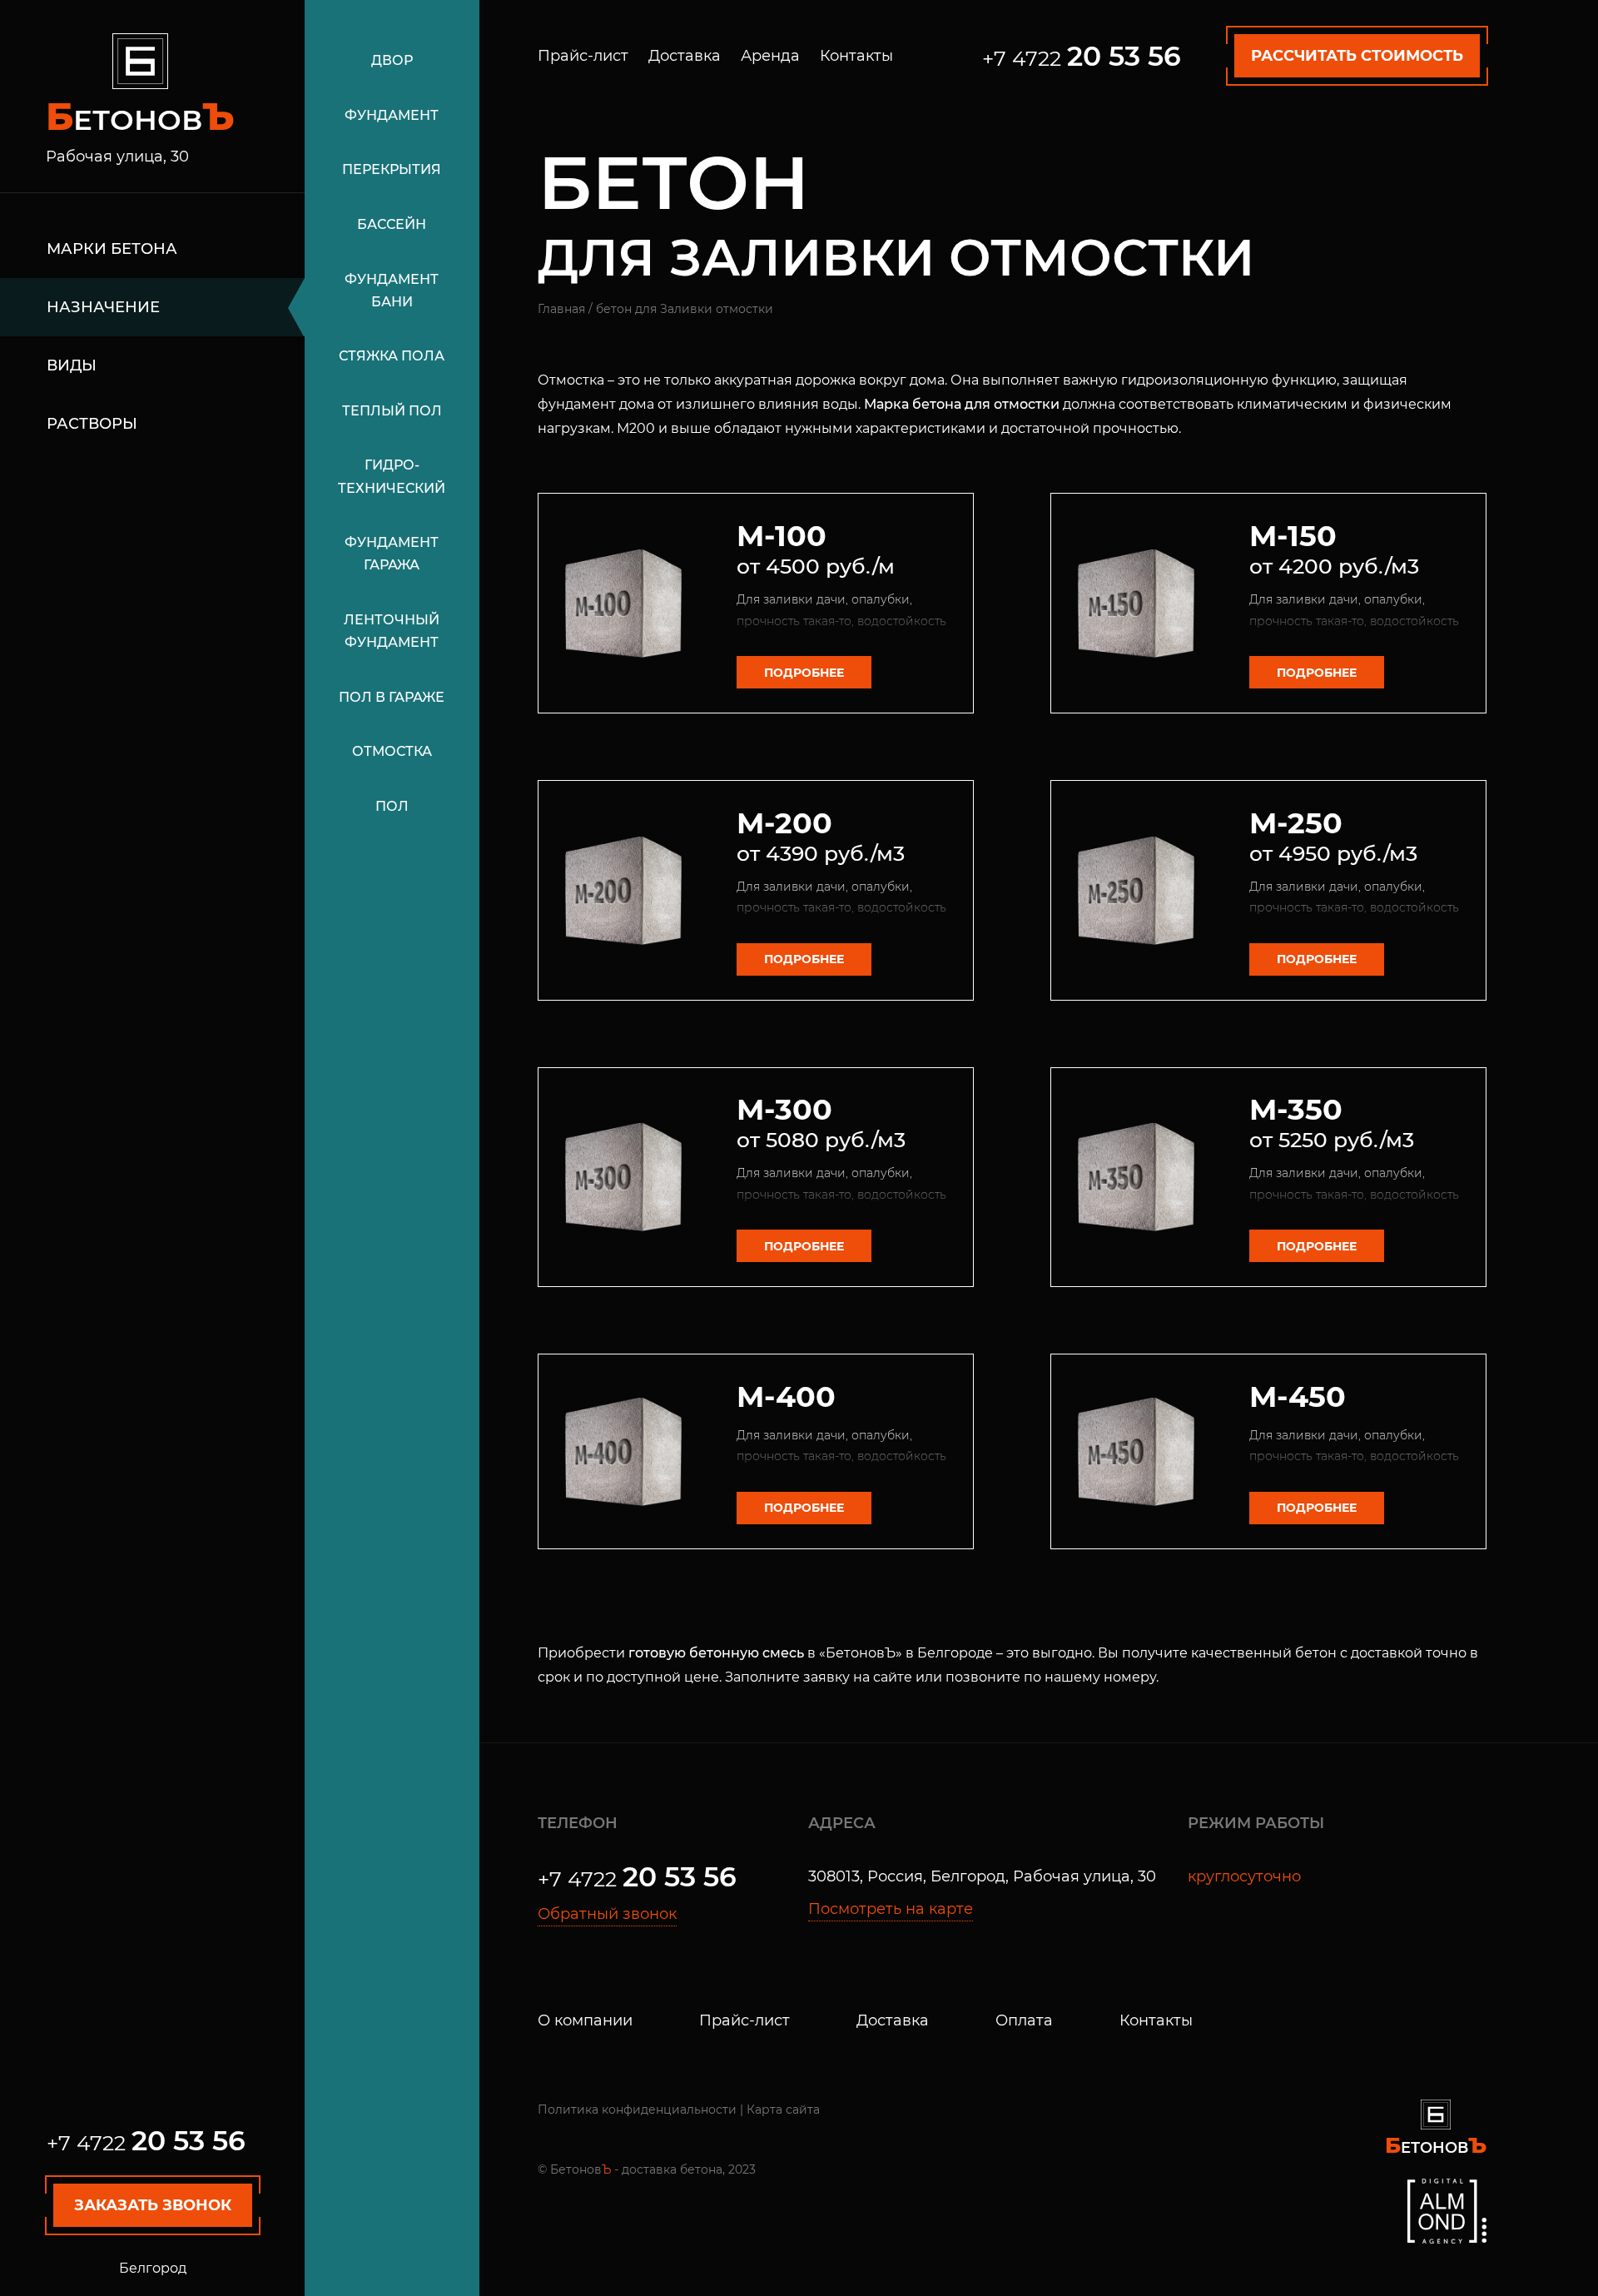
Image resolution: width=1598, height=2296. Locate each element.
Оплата (1024, 2020)
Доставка (685, 56)
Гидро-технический (392, 476)
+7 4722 (146, 2143)
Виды (72, 365)
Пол (392, 806)
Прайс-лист (583, 56)
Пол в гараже (392, 697)
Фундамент (392, 115)
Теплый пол (392, 411)
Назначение (103, 307)
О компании (585, 2020)
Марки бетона (112, 249)
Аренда (770, 56)
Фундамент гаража (392, 554)
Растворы (92, 424)
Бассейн (392, 224)
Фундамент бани (392, 291)
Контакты (856, 56)
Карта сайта (783, 2110)
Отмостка (392, 751)
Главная (561, 309)
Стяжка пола (392, 356)
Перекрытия (392, 169)
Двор (392, 60)
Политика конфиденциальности (637, 2110)
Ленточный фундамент (392, 631)
